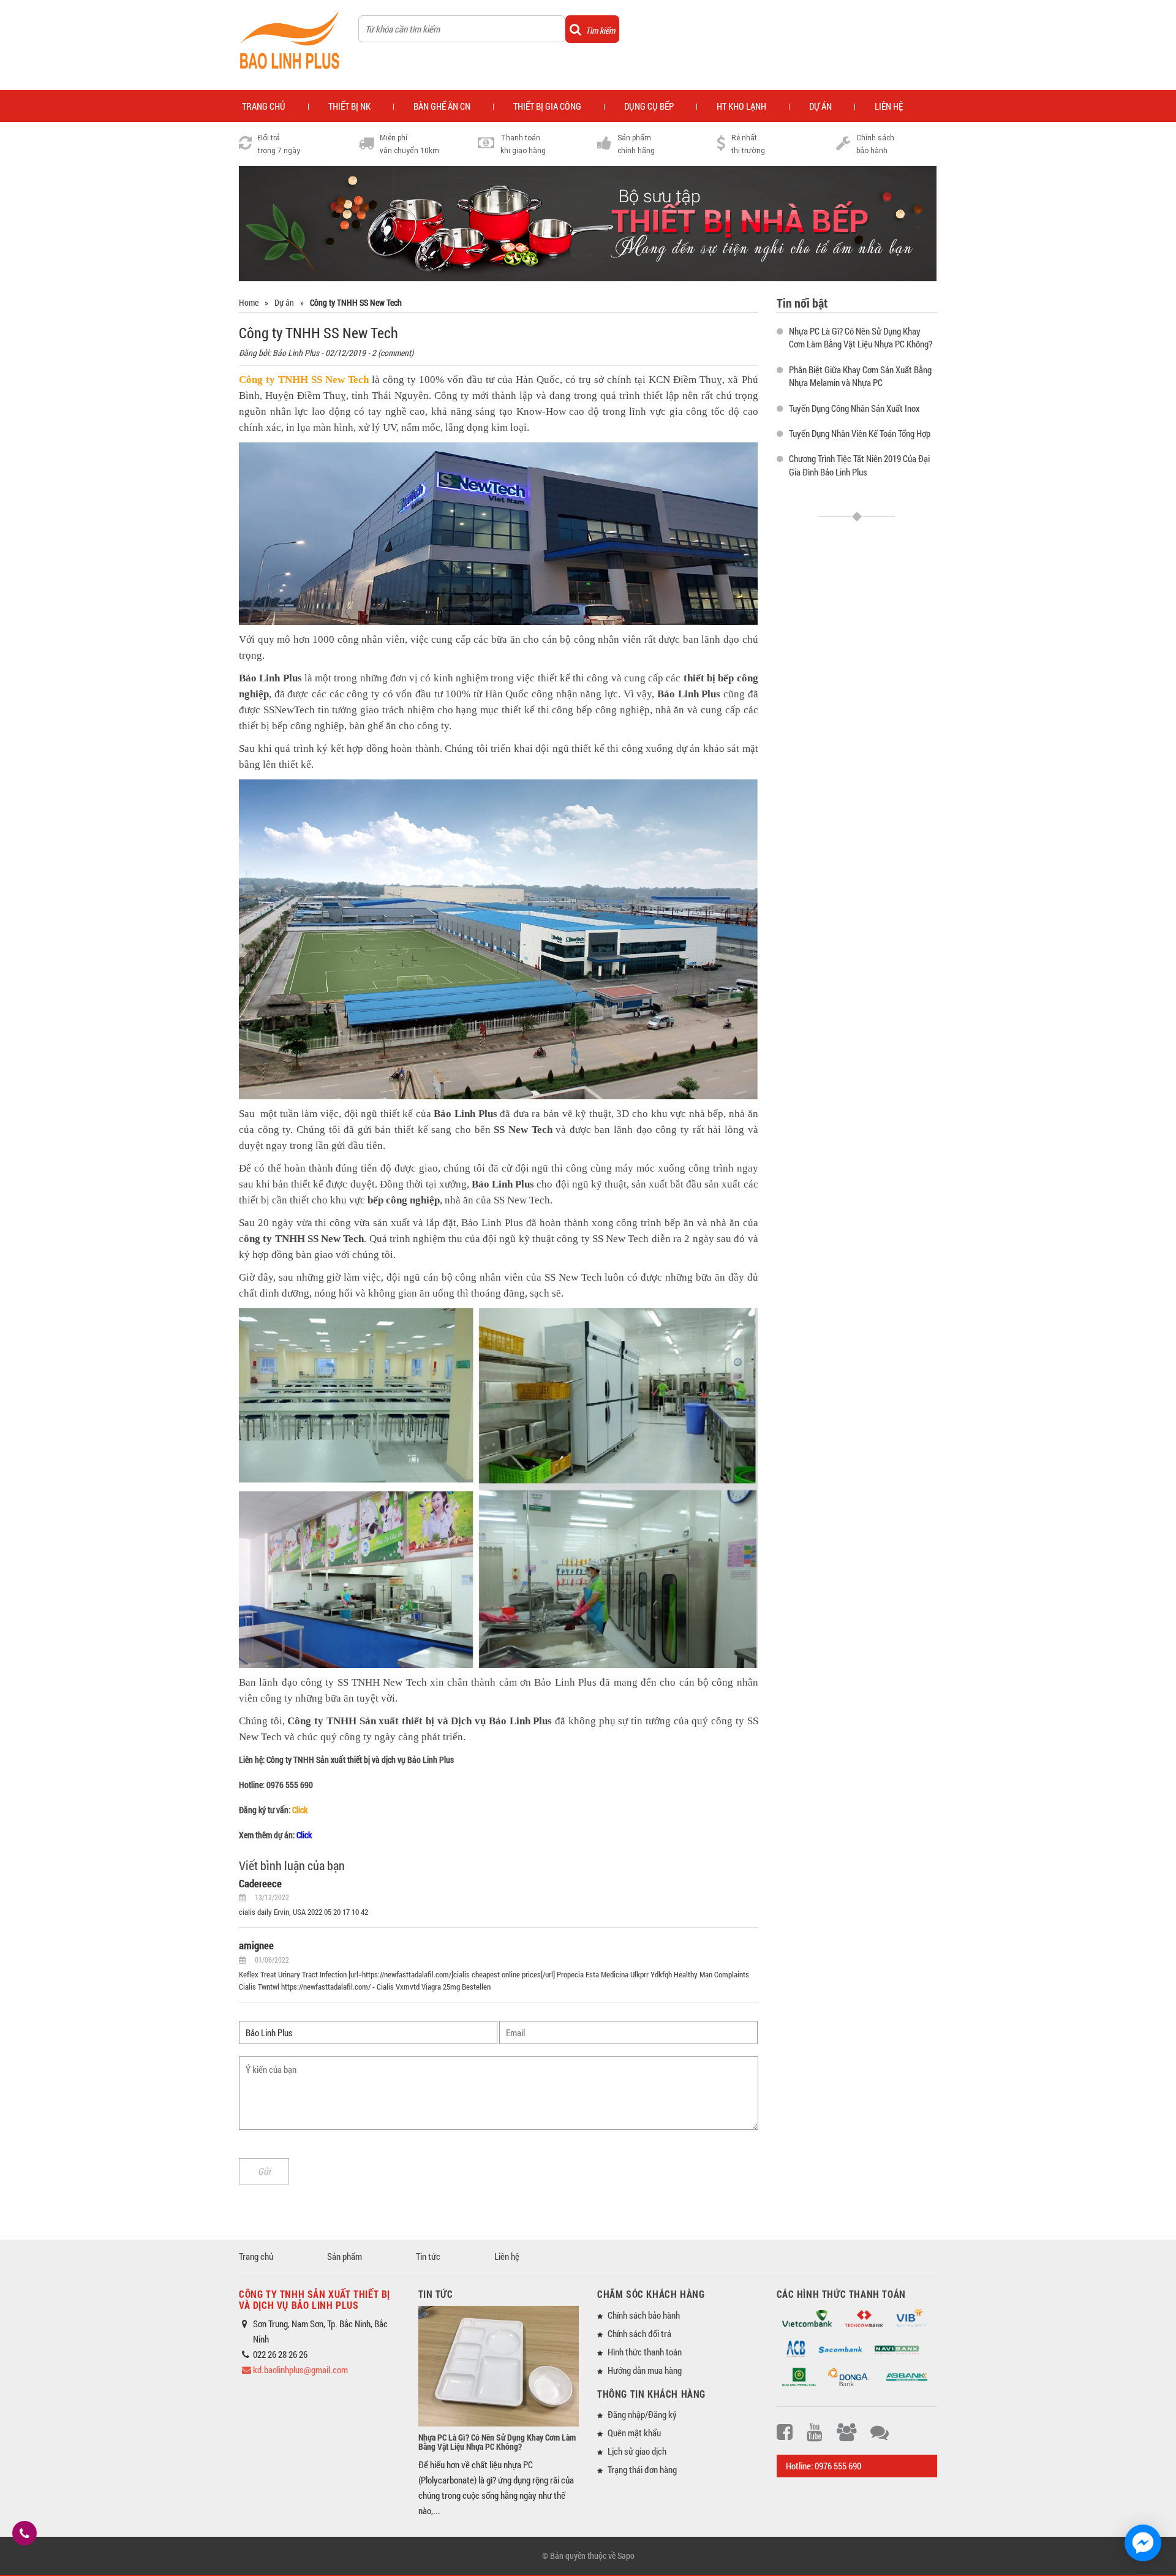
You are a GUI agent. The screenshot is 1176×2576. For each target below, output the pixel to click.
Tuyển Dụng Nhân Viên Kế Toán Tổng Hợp (860, 433)
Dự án (820, 106)
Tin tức (428, 2256)
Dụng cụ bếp (649, 106)
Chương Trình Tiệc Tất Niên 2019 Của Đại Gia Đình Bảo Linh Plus (859, 465)
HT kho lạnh (741, 106)
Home (249, 302)
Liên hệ (507, 2256)
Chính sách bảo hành (644, 2315)
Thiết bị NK (349, 106)
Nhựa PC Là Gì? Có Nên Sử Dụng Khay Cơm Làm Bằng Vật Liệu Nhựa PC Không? (861, 337)
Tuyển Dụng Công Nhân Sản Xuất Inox (854, 408)
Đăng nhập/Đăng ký (642, 2414)
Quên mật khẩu (634, 2433)
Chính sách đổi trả (639, 2333)
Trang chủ (256, 2256)
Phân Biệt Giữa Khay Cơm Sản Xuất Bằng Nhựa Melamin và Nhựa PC (860, 376)
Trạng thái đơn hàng (642, 2469)
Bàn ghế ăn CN (442, 106)
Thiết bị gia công (547, 106)
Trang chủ (264, 106)
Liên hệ (889, 106)
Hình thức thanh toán (645, 2352)
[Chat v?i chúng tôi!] (1143, 2543)
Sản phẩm (345, 2256)
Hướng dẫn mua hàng (645, 2370)
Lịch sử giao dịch (637, 2451)
